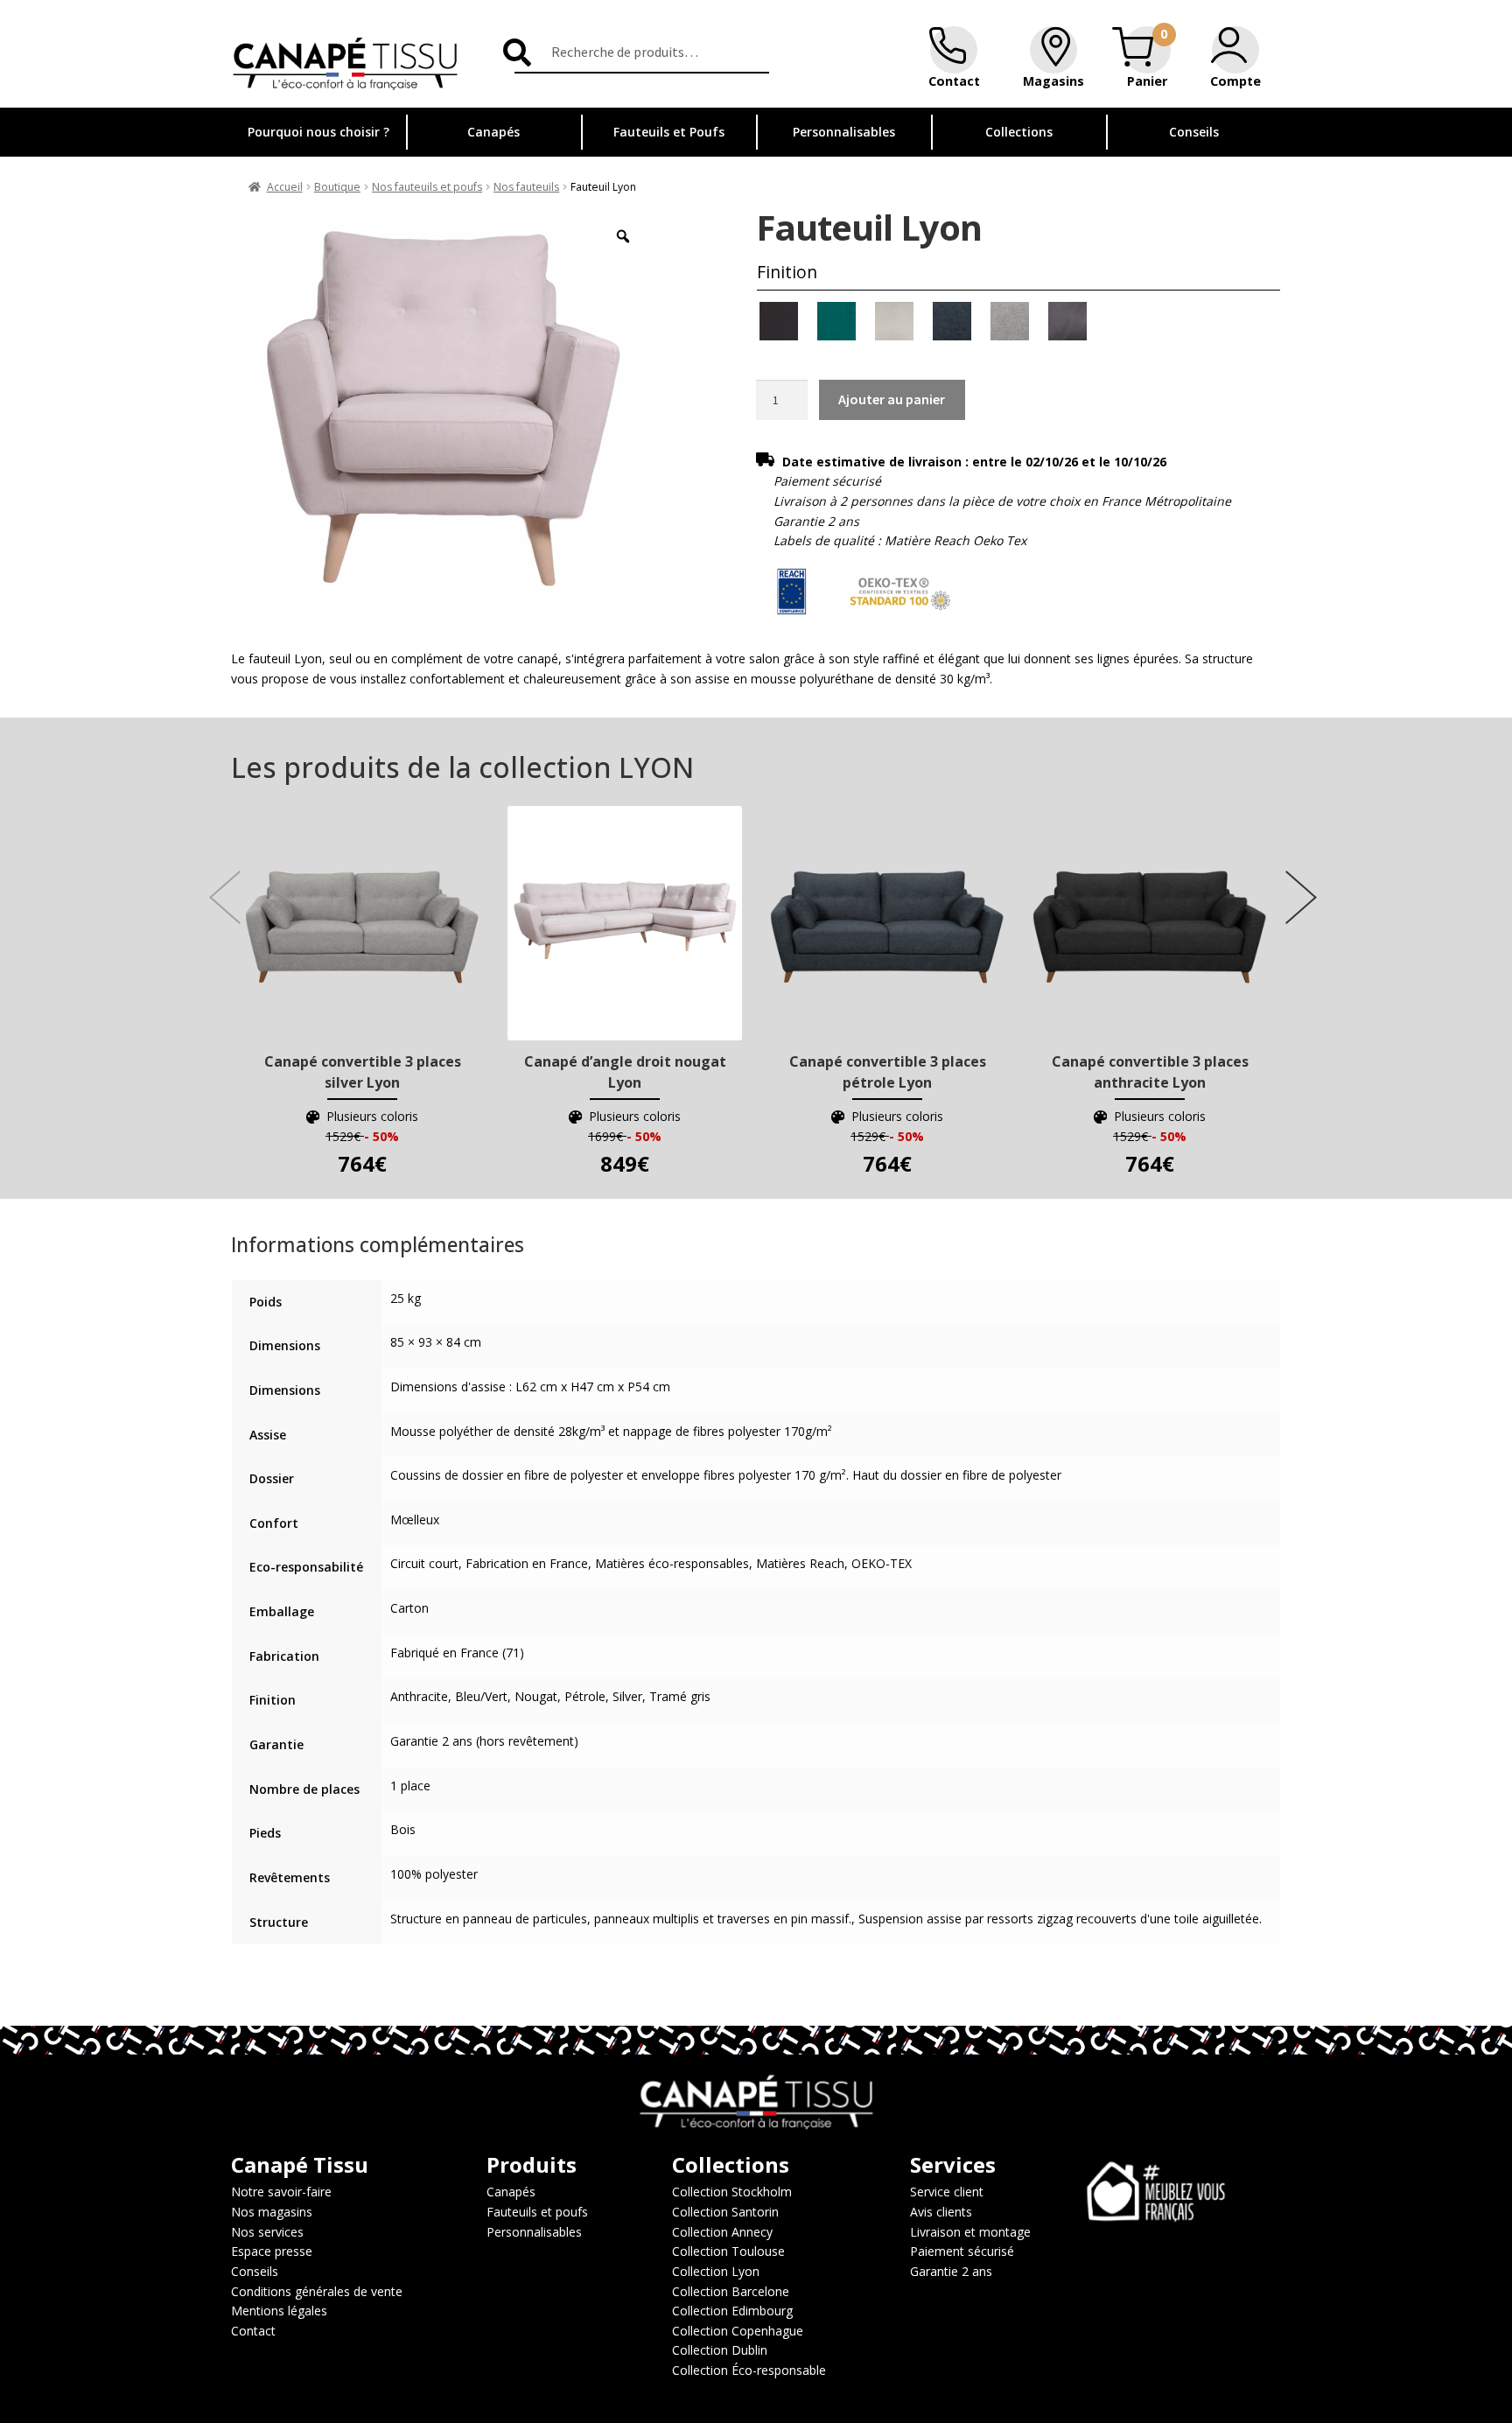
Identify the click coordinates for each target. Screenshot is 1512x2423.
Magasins (1053, 81)
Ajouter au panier (892, 399)
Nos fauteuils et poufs (427, 187)
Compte (1235, 81)
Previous (218, 879)
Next (1294, 879)
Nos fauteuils (526, 187)
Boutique (337, 187)
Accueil (285, 187)
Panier (1147, 81)
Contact (954, 81)
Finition (787, 272)
